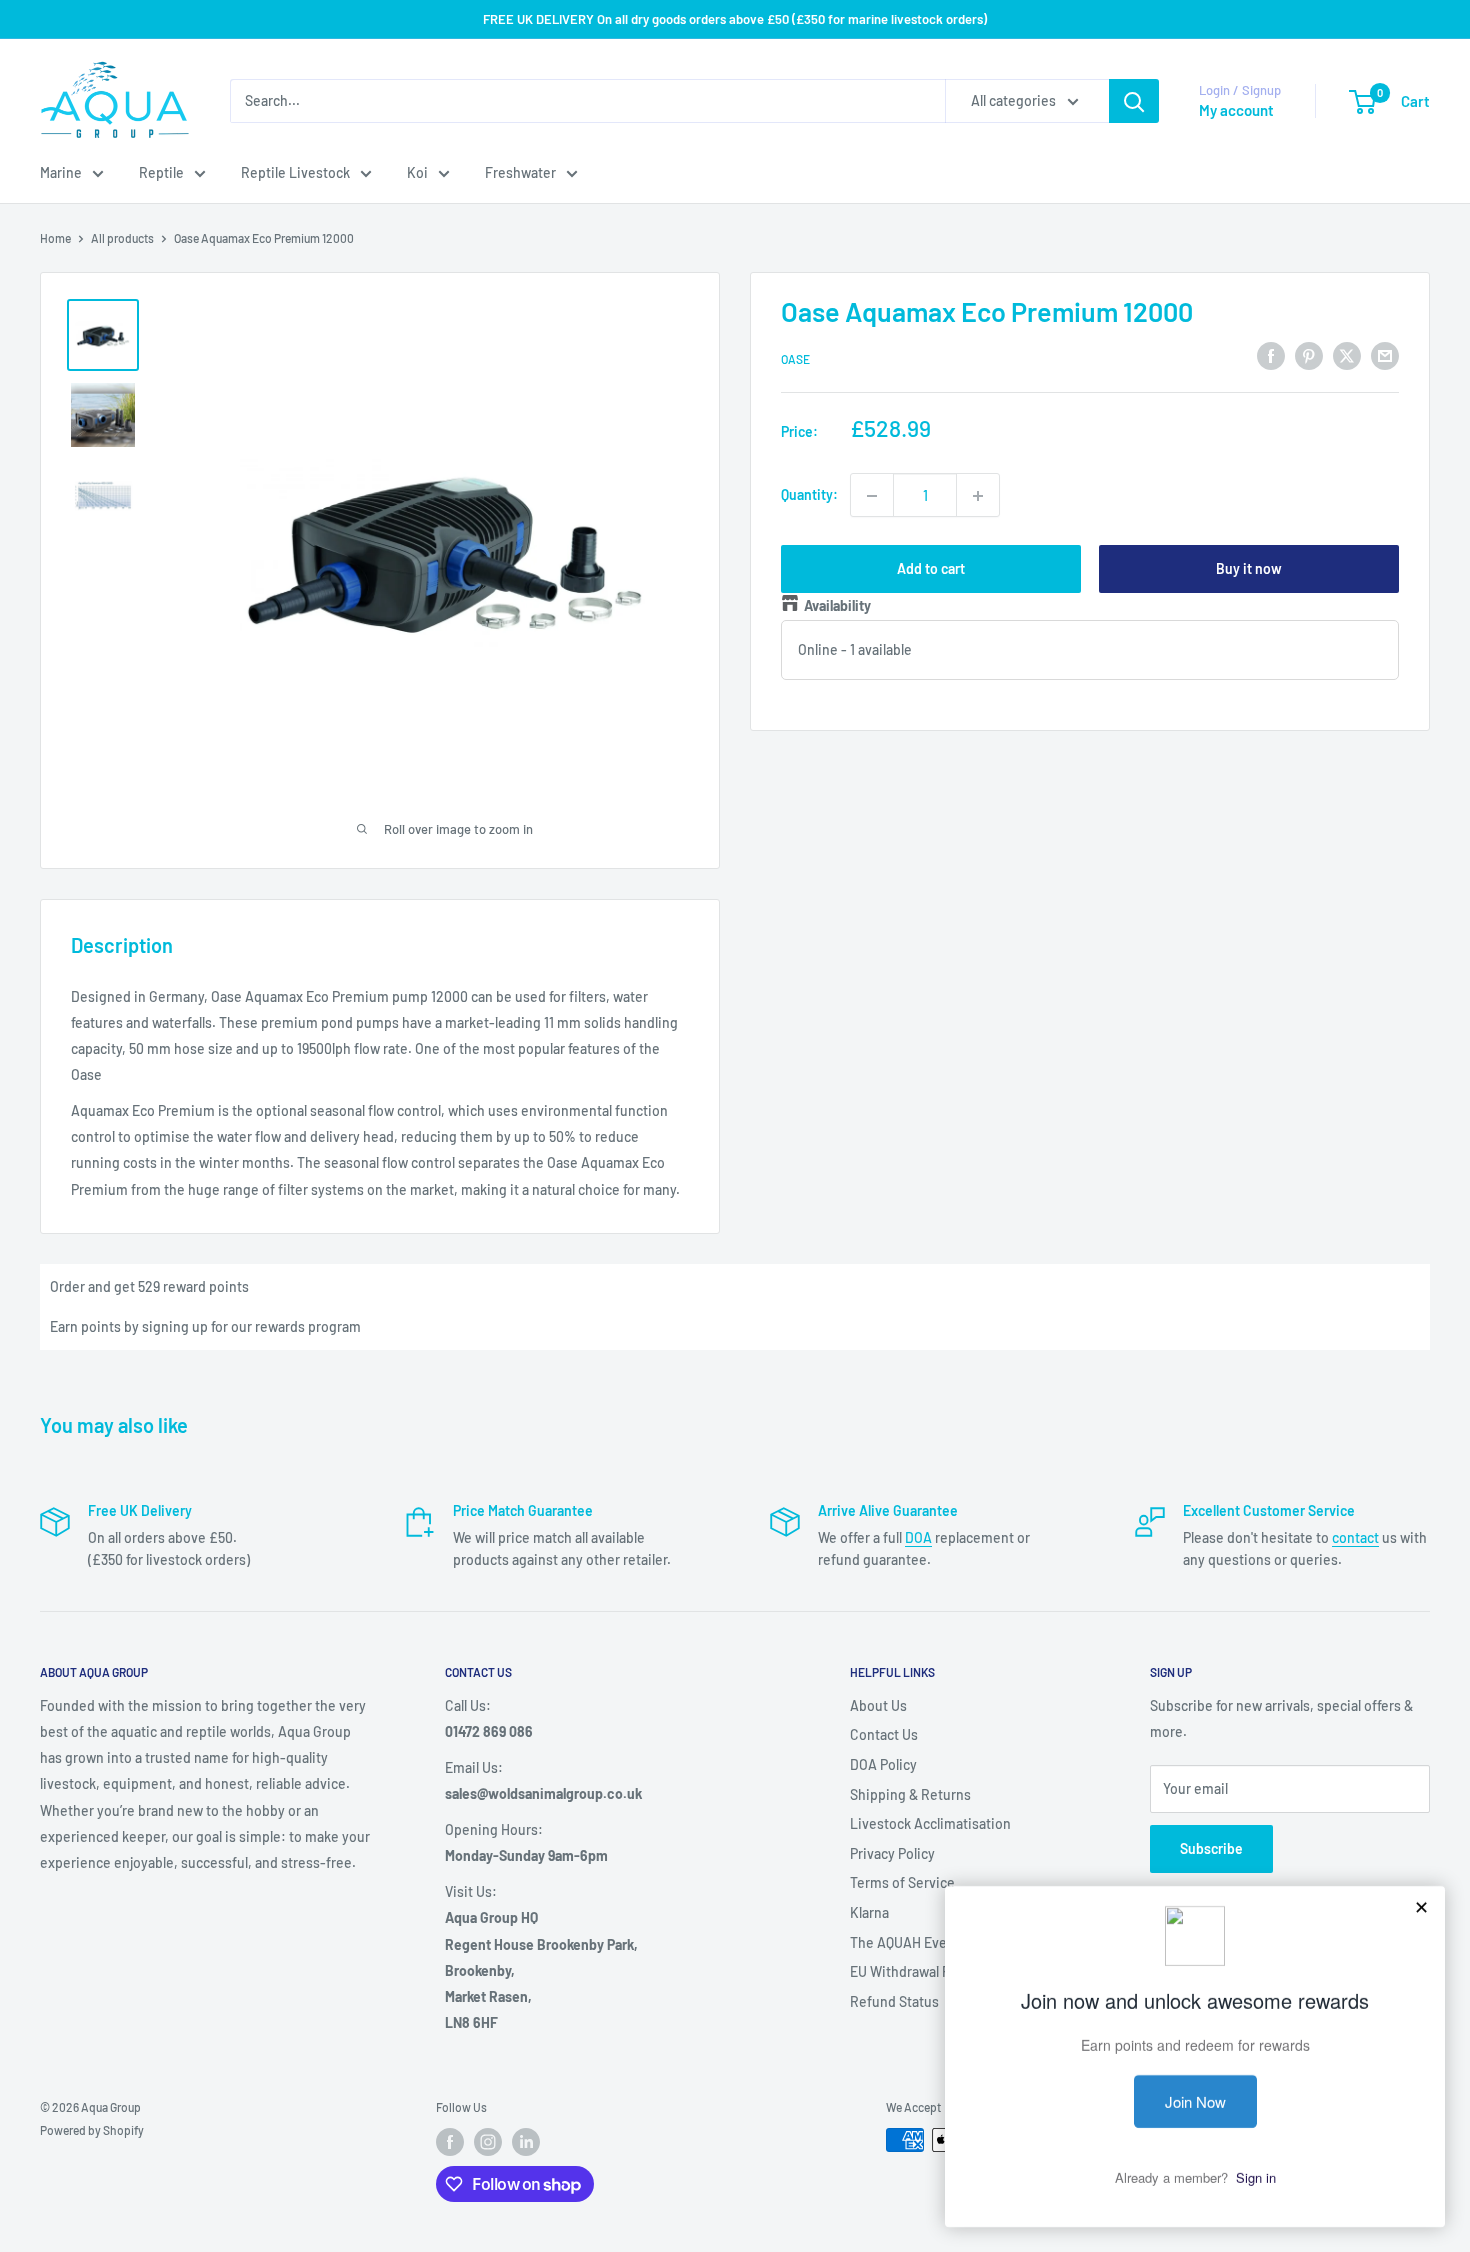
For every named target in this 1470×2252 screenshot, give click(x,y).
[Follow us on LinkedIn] (526, 2142)
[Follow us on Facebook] (450, 2142)
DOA (918, 1537)
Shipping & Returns (910, 1794)
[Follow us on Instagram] (488, 2142)
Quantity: (809, 495)
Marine (61, 172)
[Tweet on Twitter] (1347, 356)
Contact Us (884, 1734)
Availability (837, 606)
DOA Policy (883, 1764)
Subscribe (1211, 1848)
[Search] (1134, 101)
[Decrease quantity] (872, 496)
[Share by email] (1385, 356)
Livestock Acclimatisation (930, 1823)
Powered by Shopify (92, 2130)
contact (1355, 1537)
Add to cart (931, 569)
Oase (795, 359)
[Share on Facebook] (1271, 356)
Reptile (161, 172)
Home (55, 238)
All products (122, 238)
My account (1236, 110)
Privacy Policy (892, 1853)
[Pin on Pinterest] (1309, 356)
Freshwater (520, 172)
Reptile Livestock (295, 172)
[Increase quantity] (978, 496)
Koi (417, 172)
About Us (878, 1705)
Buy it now (1249, 569)
